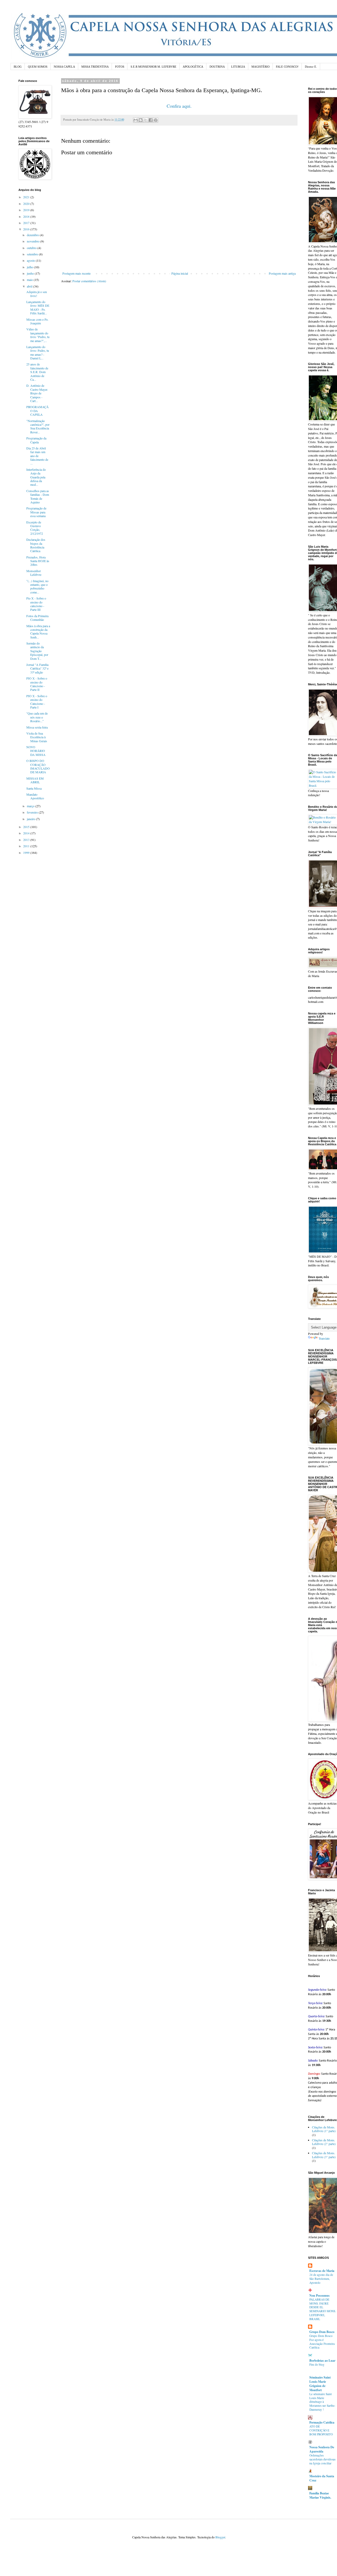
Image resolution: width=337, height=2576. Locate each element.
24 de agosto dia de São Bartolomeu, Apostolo (321, 2279)
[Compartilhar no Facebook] (151, 120)
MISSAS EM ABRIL (35, 780)
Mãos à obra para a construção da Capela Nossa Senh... (38, 631)
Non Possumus (319, 2295)
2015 (27, 827)
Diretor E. (311, 67)
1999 (27, 853)
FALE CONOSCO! (287, 67)
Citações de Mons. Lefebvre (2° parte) (324, 2142)
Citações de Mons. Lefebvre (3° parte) (324, 2155)
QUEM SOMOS (38, 67)
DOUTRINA (217, 67)
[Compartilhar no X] (146, 120)
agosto (31, 260)
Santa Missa (34, 788)
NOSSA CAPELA (64, 67)
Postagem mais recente (76, 273)
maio (30, 280)
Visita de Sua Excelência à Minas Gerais (37, 737)
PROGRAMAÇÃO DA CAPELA (38, 411)
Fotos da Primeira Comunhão (37, 618)
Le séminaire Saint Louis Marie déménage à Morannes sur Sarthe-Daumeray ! (322, 2402)
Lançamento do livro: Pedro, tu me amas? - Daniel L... (38, 352)
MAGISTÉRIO (261, 67)
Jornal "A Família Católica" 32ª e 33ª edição (37, 668)
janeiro (31, 819)
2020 (27, 204)
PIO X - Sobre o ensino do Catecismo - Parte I (37, 702)
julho (30, 267)
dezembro (33, 235)
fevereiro (33, 812)
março (31, 806)
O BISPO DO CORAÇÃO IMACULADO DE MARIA (38, 766)
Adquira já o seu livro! (37, 294)
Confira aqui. (179, 106)
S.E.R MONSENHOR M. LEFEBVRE (153, 67)
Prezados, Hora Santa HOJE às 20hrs (38, 561)
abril (30, 286)
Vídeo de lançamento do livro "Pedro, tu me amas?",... (38, 335)
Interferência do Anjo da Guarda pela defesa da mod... (36, 477)
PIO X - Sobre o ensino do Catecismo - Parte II (37, 684)
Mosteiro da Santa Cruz (322, 2478)
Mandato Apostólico (35, 796)
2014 (27, 833)
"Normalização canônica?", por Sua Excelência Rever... (38, 426)
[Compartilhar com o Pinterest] (156, 120)
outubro (32, 248)
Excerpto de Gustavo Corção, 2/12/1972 (35, 528)
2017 (27, 223)
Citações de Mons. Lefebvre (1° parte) (324, 2129)
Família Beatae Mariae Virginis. (320, 2495)
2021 (27, 197)
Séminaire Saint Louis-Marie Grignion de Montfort (320, 2384)
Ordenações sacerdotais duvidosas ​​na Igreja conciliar (323, 2459)
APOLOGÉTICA (193, 67)
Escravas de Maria (322, 2271)
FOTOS (120, 67)
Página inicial (180, 273)
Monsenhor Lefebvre (34, 573)
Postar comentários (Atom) (89, 281)
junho (31, 273)
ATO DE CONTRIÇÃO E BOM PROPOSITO (321, 2430)
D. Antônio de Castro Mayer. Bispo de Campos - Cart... (37, 393)
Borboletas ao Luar (322, 2360)
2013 (27, 840)
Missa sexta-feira (37, 727)
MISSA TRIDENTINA (95, 67)
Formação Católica (322, 2422)
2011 (27, 846)
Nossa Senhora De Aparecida (322, 2449)
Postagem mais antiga (282, 273)
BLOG (18, 67)
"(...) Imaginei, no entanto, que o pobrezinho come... (37, 586)
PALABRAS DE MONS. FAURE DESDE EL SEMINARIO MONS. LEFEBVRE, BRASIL (323, 2309)
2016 (27, 229)
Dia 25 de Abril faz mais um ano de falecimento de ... (37, 456)
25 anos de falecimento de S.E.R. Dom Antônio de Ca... (37, 372)
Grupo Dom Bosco (322, 2332)
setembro (33, 254)
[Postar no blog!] (141, 120)
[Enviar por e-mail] (136, 120)
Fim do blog (317, 2364)
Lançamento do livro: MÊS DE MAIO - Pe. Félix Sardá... (38, 307)
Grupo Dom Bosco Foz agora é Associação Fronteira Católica (322, 2342)
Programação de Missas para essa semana (36, 512)
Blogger (220, 2537)
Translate (324, 1338)
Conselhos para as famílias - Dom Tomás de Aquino (38, 496)
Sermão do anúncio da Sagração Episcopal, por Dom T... (37, 651)
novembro (34, 241)
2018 (27, 216)
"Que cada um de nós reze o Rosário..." (37, 717)
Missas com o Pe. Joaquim (37, 321)
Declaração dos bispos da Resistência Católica (36, 545)
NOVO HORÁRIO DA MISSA (36, 751)
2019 (27, 210)
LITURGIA (238, 67)
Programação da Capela (36, 440)
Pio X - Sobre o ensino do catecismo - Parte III (36, 604)
